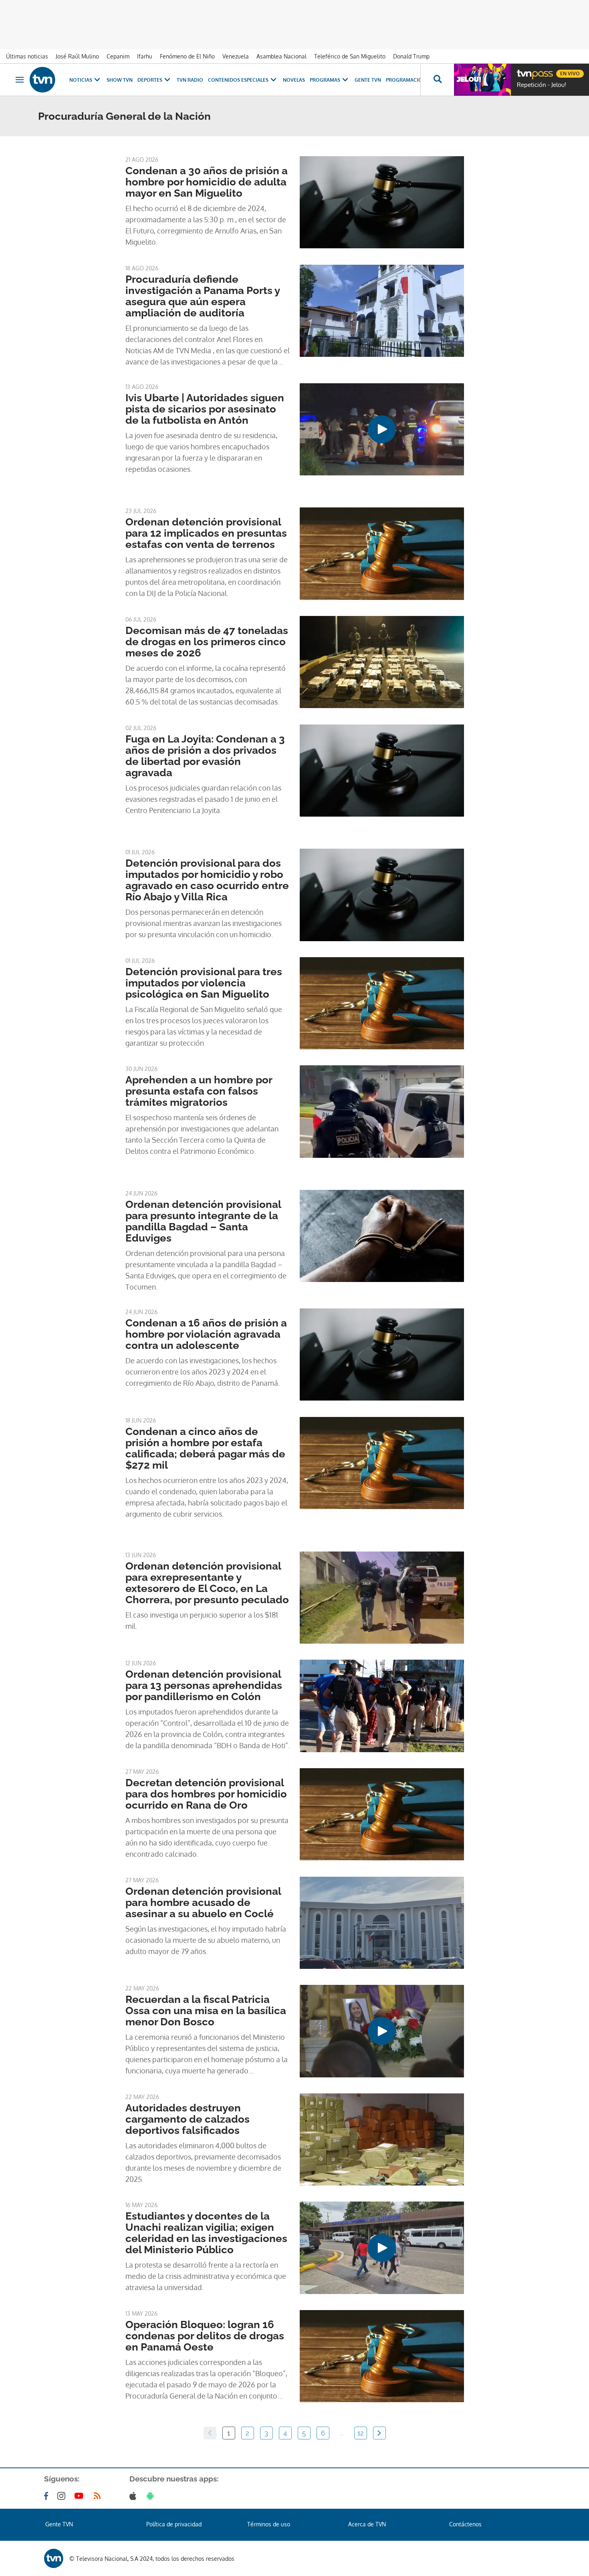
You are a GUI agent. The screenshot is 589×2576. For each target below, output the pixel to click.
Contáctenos (465, 2524)
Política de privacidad (174, 2524)
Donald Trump (411, 56)
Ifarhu (145, 56)
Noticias (81, 80)
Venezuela (236, 56)
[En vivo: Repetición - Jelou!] (482, 80)
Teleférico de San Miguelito (350, 56)
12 (361, 2433)
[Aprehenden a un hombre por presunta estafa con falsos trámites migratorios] (382, 1111)
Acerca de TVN (367, 2524)
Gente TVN (368, 80)
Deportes (150, 80)
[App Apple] (134, 2496)
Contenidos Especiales (238, 80)
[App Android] (152, 2496)
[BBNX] (54, 2558)
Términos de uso (269, 2524)
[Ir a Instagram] (63, 2496)
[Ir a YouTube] (81, 2496)
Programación (406, 80)
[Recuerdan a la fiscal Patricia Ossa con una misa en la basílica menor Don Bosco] (382, 2031)
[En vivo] (524, 70)
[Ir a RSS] (99, 2496)
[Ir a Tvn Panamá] (42, 80)
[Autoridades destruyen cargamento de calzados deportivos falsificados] (382, 2139)
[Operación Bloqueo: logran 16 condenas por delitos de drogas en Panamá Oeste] (382, 2356)
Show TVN (120, 80)
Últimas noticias (27, 56)
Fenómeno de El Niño (187, 56)
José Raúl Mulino (77, 56)
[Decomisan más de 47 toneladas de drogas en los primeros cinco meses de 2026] (382, 662)
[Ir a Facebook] (48, 2496)
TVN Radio (190, 80)
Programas (325, 80)
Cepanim (118, 56)
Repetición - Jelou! (542, 85)
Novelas (294, 80)
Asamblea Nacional (281, 56)
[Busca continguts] (437, 80)
